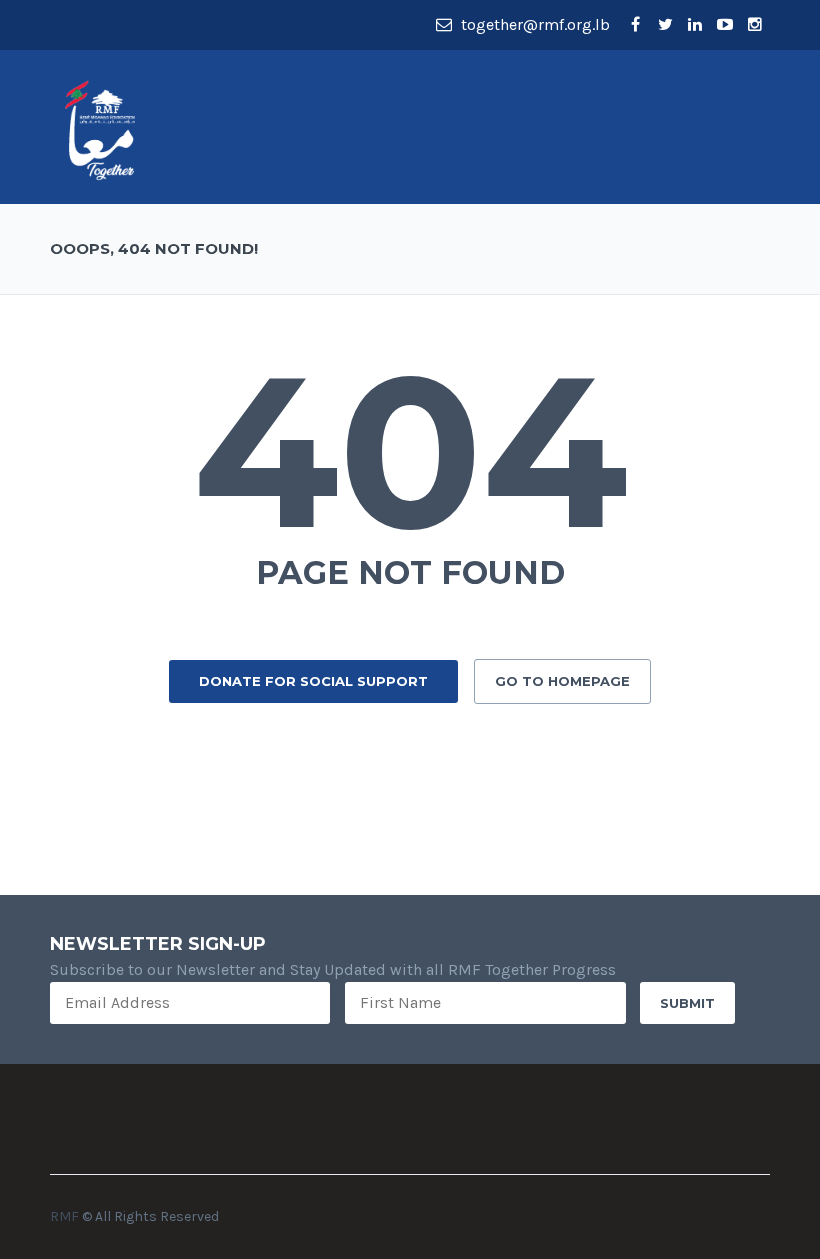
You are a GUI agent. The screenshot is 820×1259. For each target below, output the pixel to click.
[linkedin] (695, 25)
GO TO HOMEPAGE (562, 681)
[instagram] (755, 25)
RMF (64, 1216)
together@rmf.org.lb (533, 24)
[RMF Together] (100, 128)
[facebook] (635, 25)
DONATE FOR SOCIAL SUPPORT (313, 681)
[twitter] (665, 25)
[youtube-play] (725, 25)
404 (410, 451)
